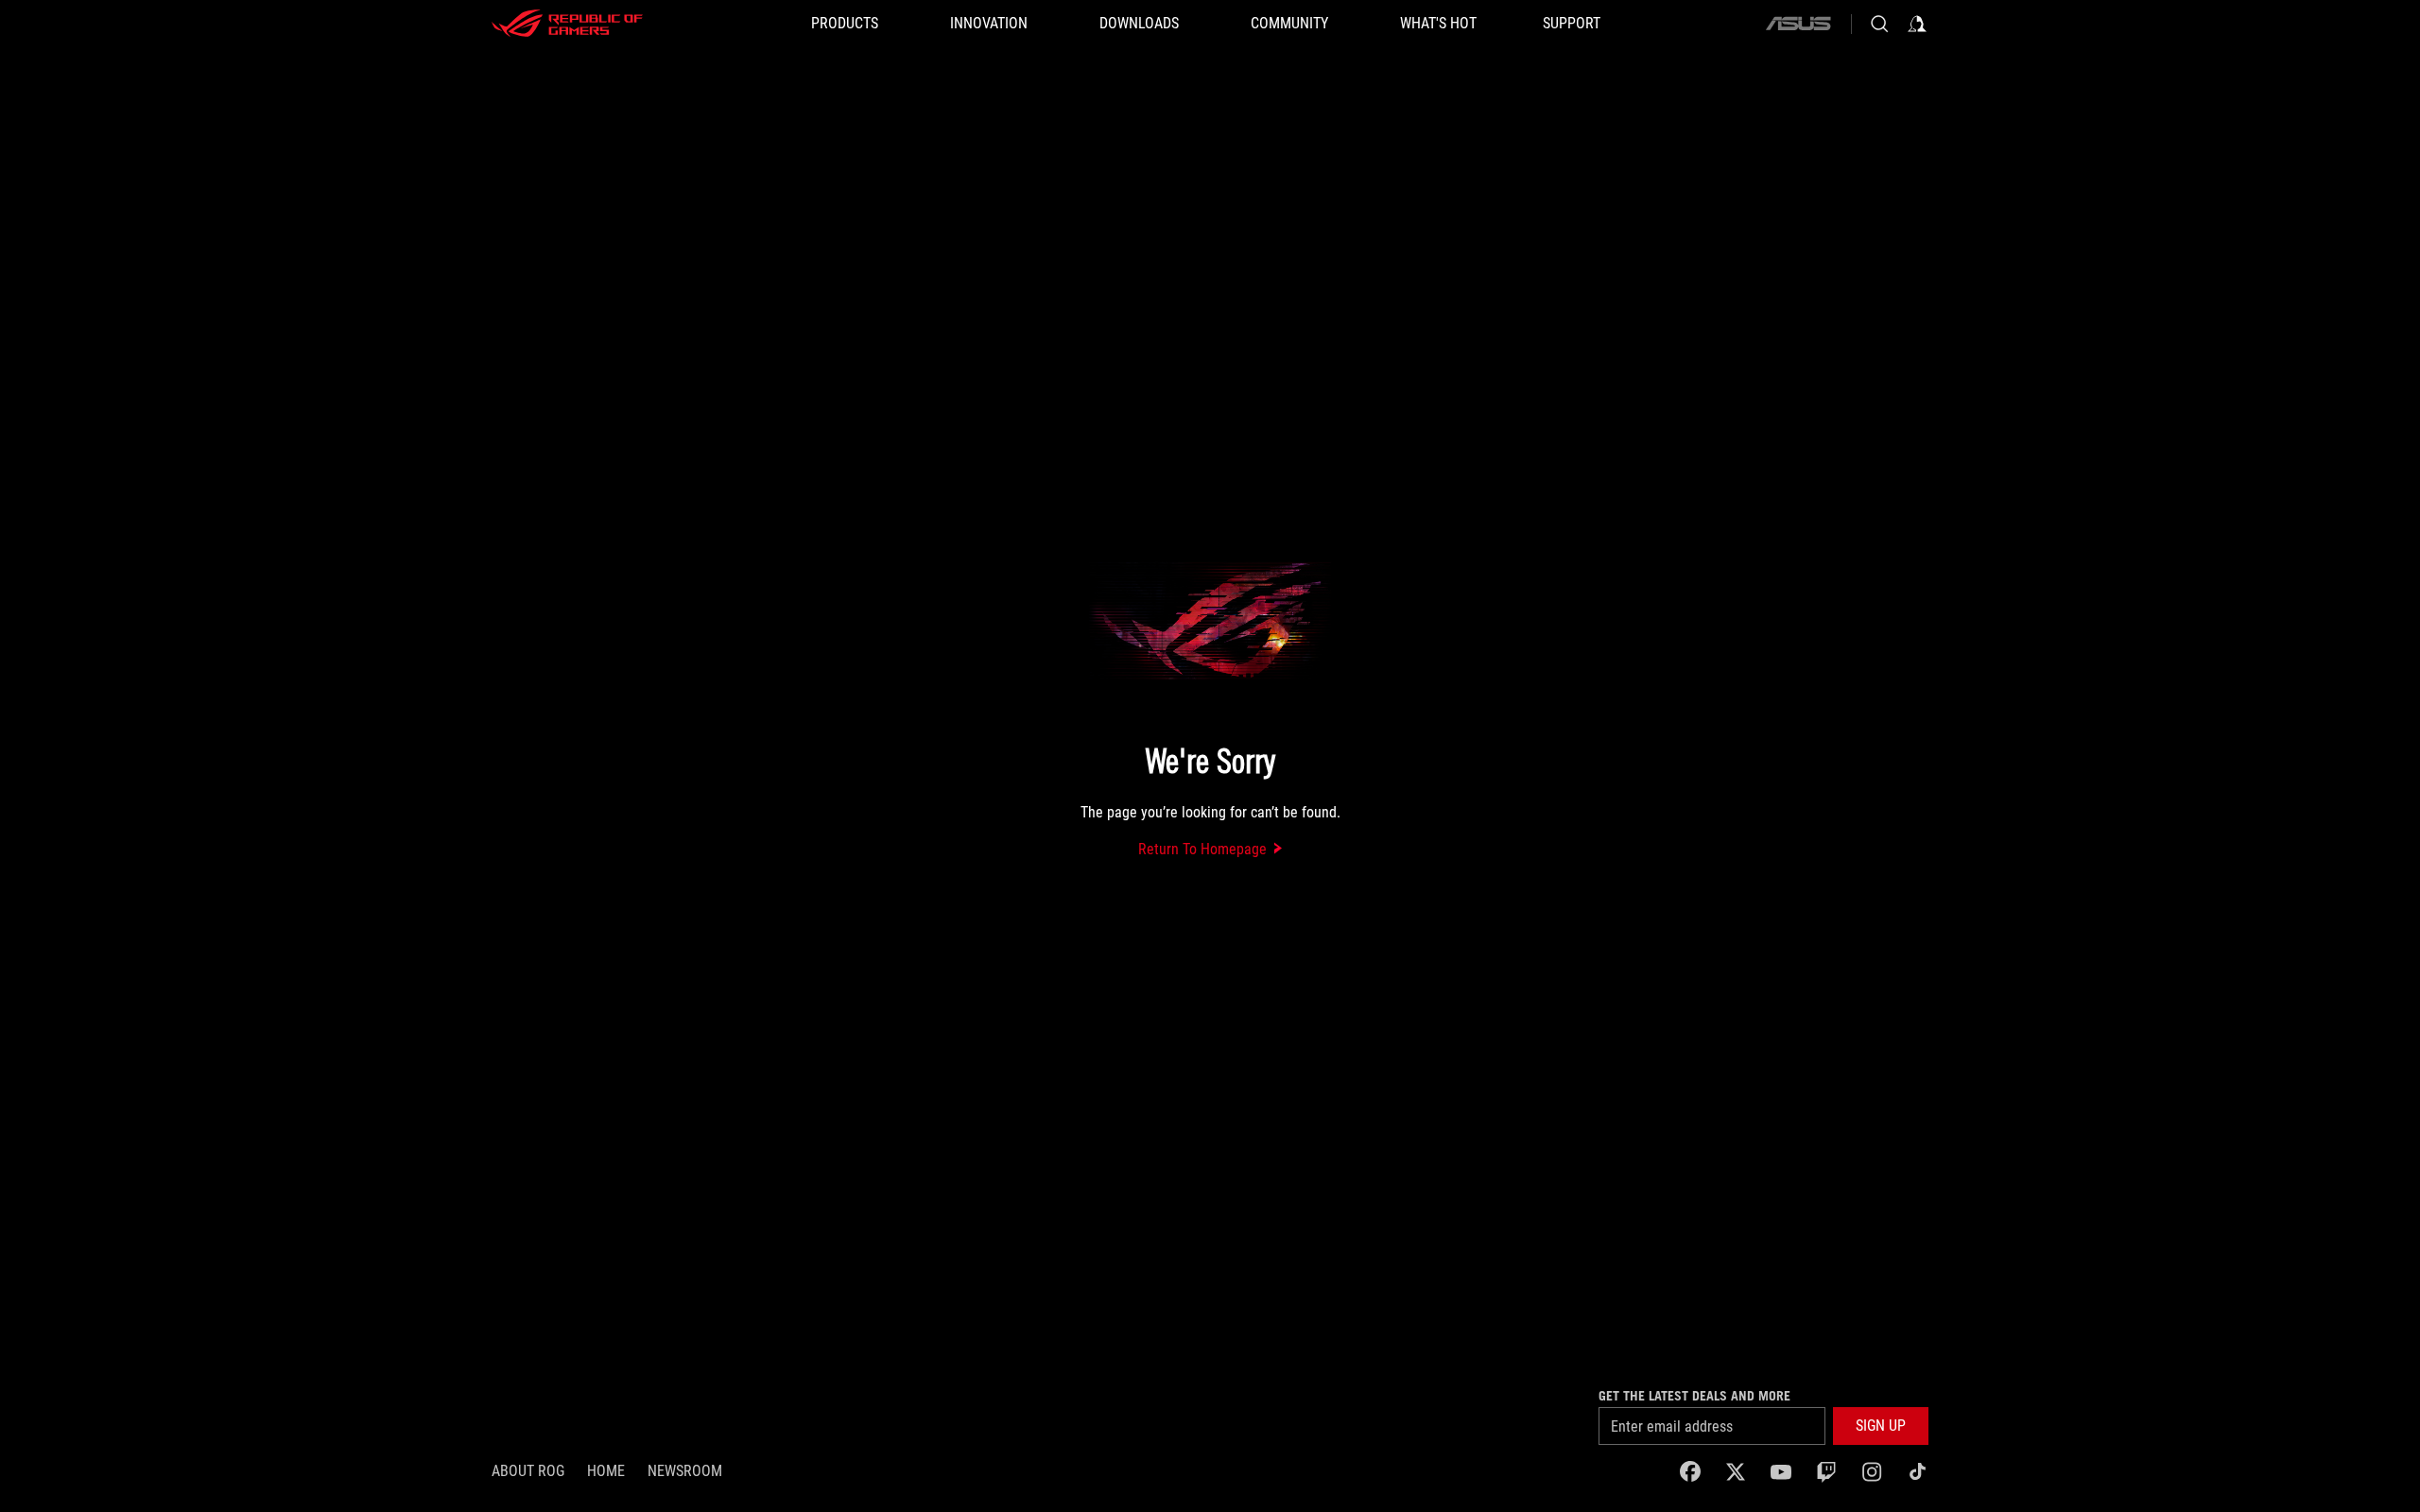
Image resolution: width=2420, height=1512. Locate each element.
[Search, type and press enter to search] (1879, 24)
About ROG (528, 1471)
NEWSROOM (685, 1471)
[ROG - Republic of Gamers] (567, 24)
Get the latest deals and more (1694, 1396)
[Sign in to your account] (1917, 24)
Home (606, 1471)
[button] (1881, 1426)
